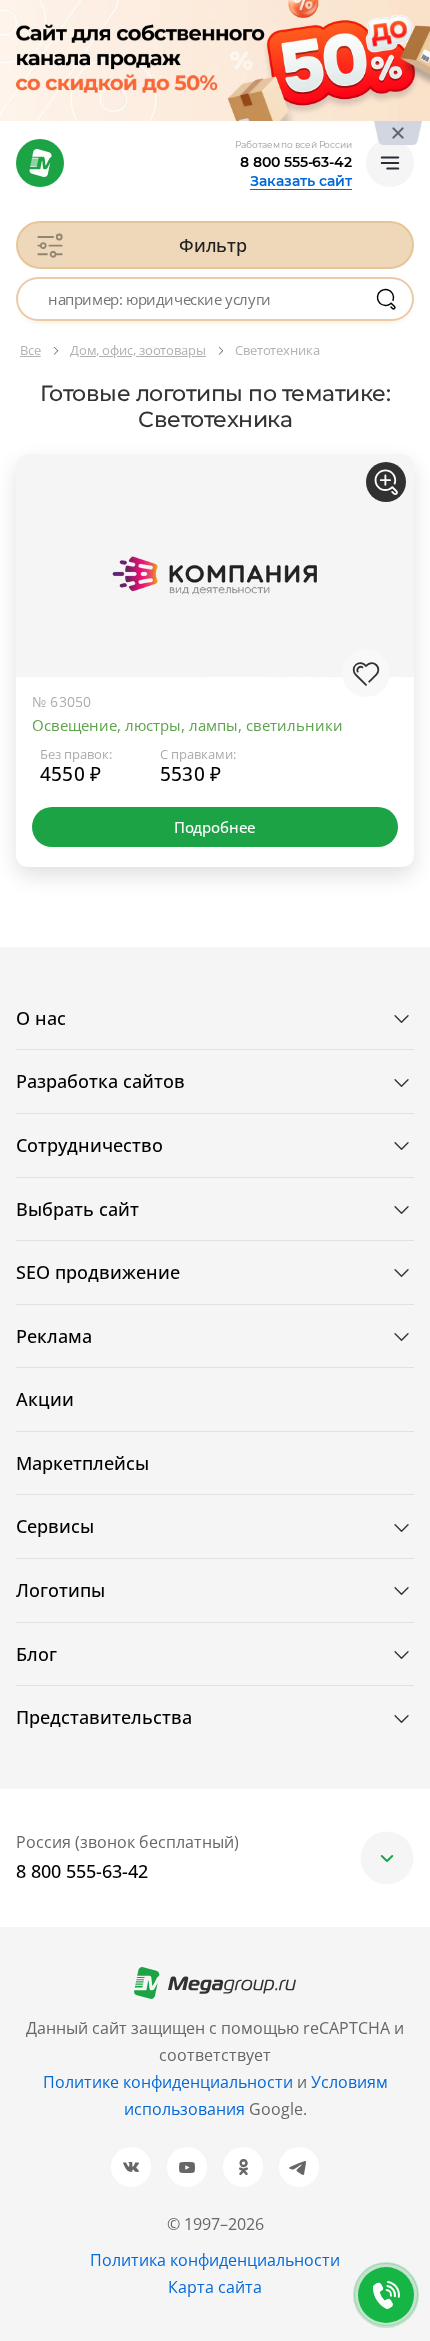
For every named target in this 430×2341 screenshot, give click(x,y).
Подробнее (215, 827)
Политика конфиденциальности (215, 2260)
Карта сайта (215, 2287)
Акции (45, 1399)
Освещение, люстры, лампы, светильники (187, 725)
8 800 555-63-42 (296, 162)
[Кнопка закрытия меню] (414, 16)
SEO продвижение (98, 1272)
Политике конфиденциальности (168, 2082)
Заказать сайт (301, 181)
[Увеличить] (386, 482)
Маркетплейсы (82, 1463)
